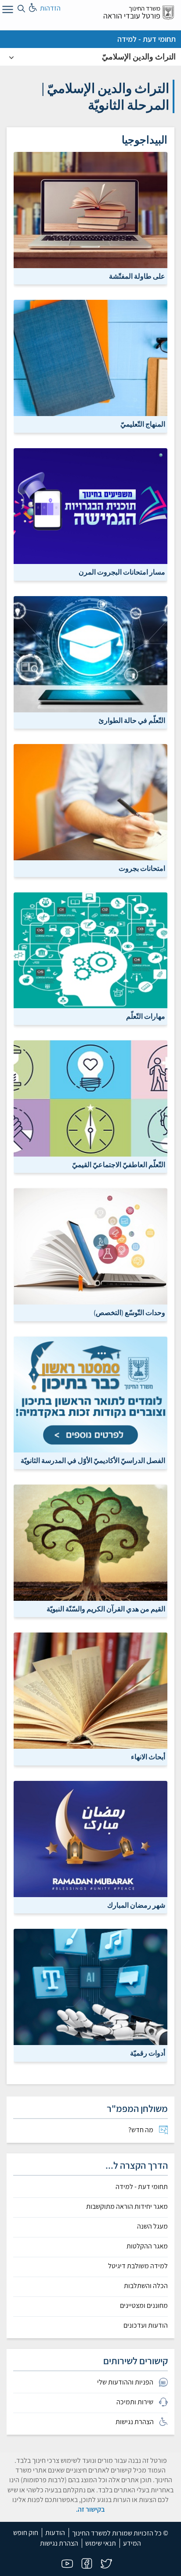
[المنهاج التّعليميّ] (90, 366)
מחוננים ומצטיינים (144, 2306)
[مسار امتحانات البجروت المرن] (90, 514)
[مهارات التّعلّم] (90, 958)
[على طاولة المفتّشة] (90, 218)
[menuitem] (90, 2130)
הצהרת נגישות (59, 2543)
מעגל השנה (152, 2226)
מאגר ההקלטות (147, 2246)
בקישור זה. (90, 2509)
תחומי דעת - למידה (147, 39)
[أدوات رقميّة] (90, 1995)
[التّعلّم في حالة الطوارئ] (90, 662)
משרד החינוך (145, 8)
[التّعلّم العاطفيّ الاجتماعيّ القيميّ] (90, 1106)
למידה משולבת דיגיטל (138, 2266)
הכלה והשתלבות (146, 2286)
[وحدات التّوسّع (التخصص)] (90, 1254)
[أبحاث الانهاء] (90, 1698)
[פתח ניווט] (7, 11)
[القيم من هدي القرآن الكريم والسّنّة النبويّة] (90, 1550)
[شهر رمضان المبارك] (90, 1846)
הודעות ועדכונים (146, 2325)
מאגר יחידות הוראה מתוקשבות (127, 2207)
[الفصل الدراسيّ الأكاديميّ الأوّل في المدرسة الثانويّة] (90, 1402)
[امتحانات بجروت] (90, 810)
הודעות (55, 2533)
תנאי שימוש (101, 2543)
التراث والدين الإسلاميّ (139, 57)
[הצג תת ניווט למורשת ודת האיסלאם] (11, 57)
